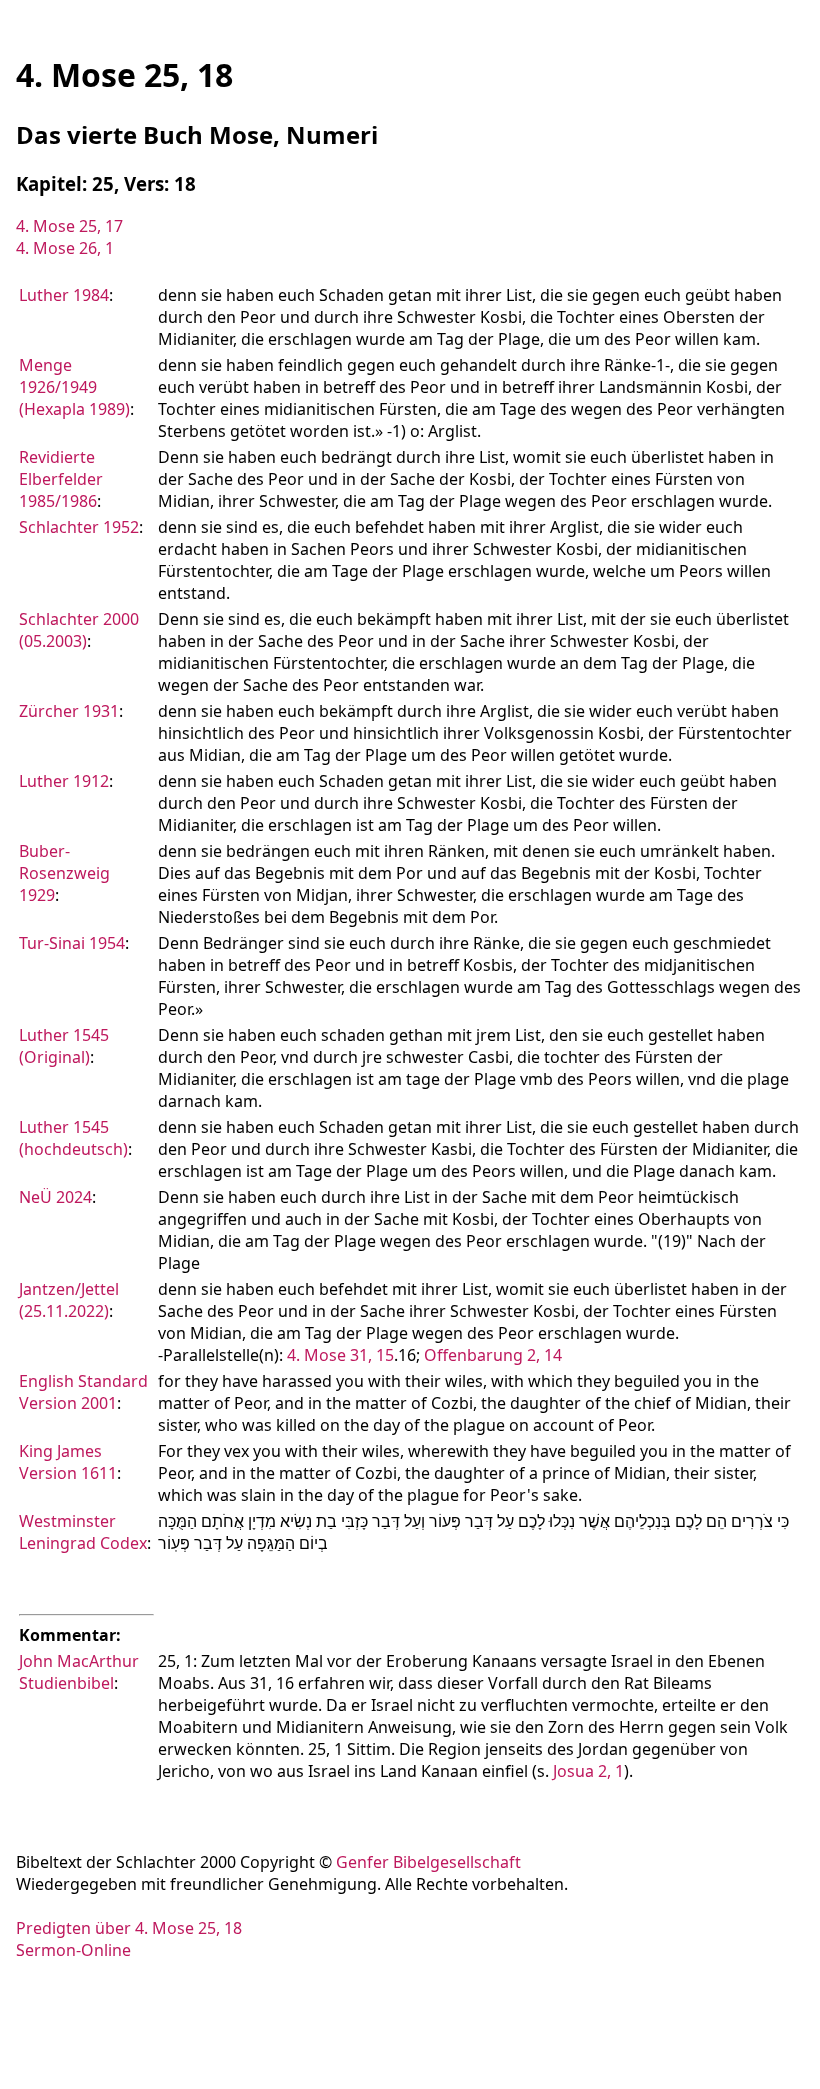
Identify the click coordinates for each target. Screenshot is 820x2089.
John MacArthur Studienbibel (79, 1672)
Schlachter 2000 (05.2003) (79, 630)
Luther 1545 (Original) (64, 1046)
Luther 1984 (64, 295)
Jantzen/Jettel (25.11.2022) (69, 1300)
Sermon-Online (73, 1950)
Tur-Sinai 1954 (72, 943)
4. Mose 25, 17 (69, 226)
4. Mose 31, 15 (340, 1355)
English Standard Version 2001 (83, 1392)
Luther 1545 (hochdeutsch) (73, 1138)
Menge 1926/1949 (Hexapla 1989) (74, 387)
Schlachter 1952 (79, 527)
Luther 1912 (64, 781)
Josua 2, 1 (588, 1771)
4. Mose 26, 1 (65, 248)
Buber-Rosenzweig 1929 (64, 873)
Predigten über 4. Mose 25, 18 (129, 1928)
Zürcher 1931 (69, 711)
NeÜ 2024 (55, 1197)
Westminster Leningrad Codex (83, 1532)
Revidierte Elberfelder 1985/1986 (61, 479)
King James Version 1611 (68, 1462)
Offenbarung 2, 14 (493, 1355)
